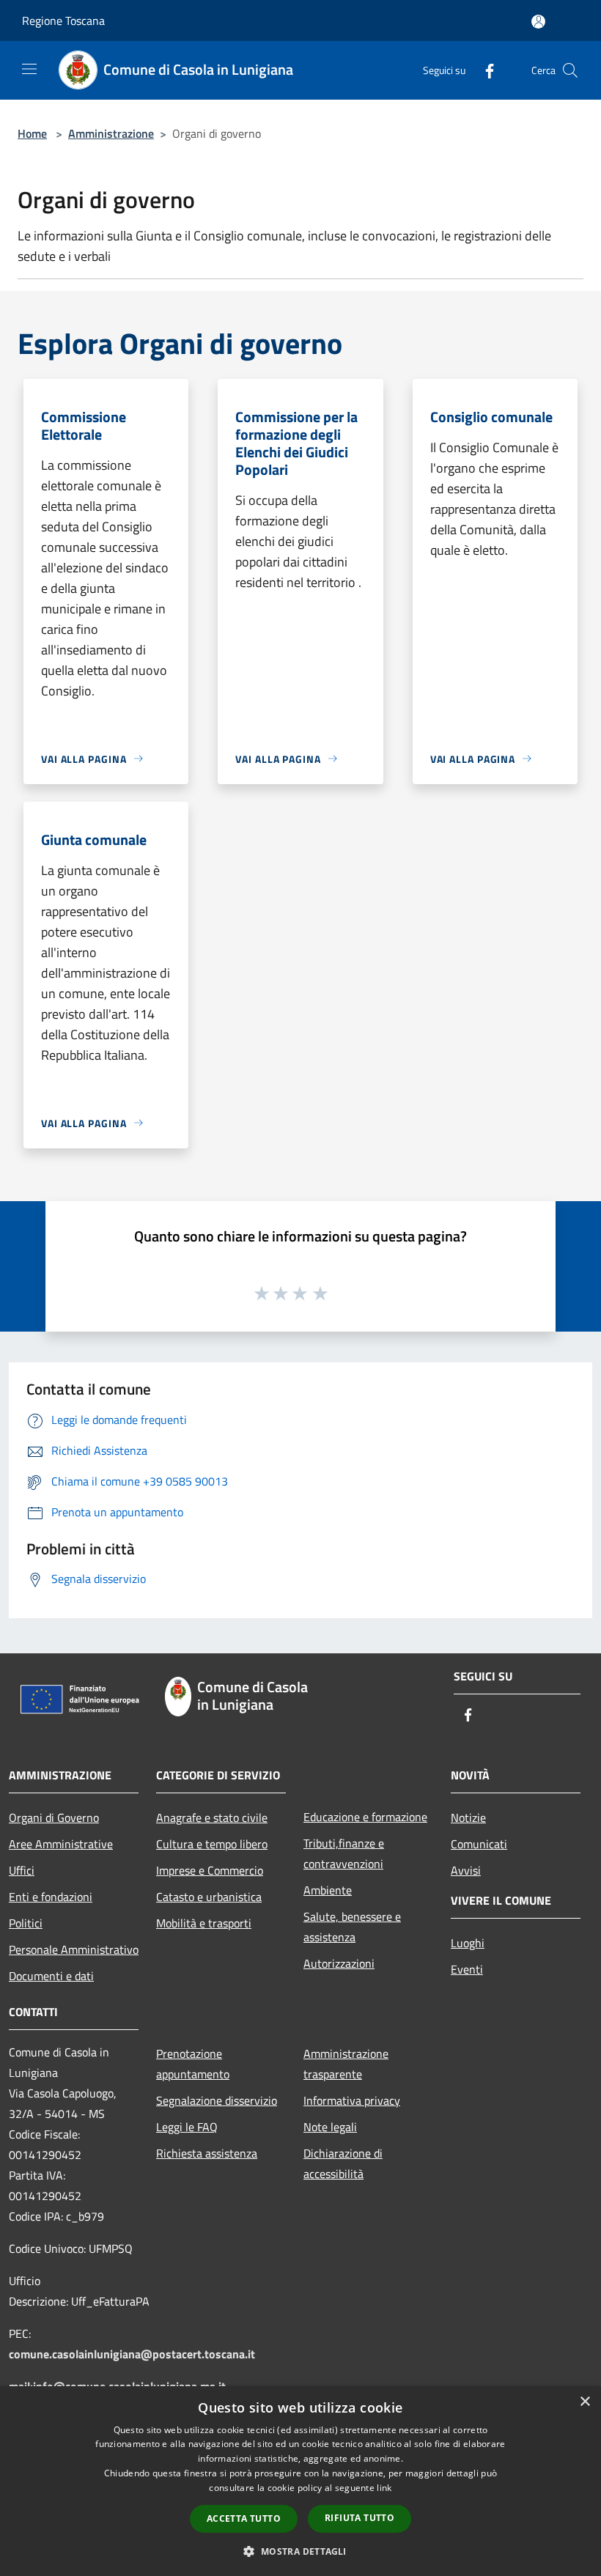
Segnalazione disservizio (217, 2100)
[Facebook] (484, 70)
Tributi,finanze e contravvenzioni (344, 1853)
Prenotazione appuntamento (193, 2064)
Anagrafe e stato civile (212, 1817)
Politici (26, 1923)
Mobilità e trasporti (204, 1923)
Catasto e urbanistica (209, 1897)
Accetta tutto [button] (244, 2518)
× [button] (585, 2402)
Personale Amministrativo (74, 1949)
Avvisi (466, 1870)
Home (32, 133)
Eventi (467, 1969)
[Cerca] (570, 70)
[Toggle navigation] (29, 69)
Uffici (22, 1870)
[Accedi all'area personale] (538, 22)
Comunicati (479, 1844)
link (384, 2488)
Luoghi (468, 1943)
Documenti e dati (51, 1976)
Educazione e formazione (365, 1817)
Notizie (468, 1817)
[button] (300, 2551)
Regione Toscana (63, 21)
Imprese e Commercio (210, 1870)
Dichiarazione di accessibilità (343, 2163)
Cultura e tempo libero (212, 1844)
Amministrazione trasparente (346, 2064)
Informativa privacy (352, 2100)
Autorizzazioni (339, 1963)
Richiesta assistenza (207, 2153)
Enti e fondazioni (51, 1897)
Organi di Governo (54, 1817)
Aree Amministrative (61, 1844)
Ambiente (328, 1890)
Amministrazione (111, 133)
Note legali (330, 2127)
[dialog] (300, 2481)
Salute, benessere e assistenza (352, 1927)
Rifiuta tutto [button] (360, 2518)
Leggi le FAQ (187, 2127)
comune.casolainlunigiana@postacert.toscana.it (132, 2354)
